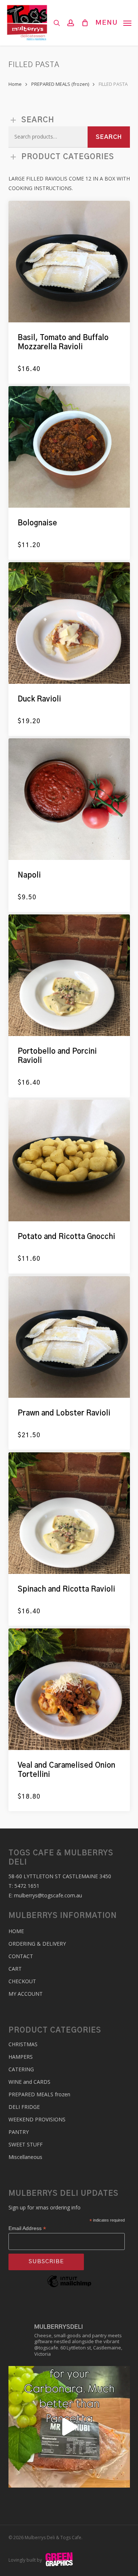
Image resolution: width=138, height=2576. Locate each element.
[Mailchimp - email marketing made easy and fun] (69, 2292)
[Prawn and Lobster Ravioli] (69, 1337)
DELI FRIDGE (24, 2107)
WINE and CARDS (29, 2082)
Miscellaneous (25, 2157)
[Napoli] (69, 799)
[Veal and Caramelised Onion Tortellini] (69, 1689)
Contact (21, 1956)
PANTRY (19, 2132)
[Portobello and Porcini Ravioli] (69, 975)
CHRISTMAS (23, 2044)
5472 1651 (27, 1886)
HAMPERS (21, 2057)
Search (109, 137)
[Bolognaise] (69, 447)
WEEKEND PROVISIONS (37, 2119)
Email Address (27, 2228)
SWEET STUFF (26, 2144)
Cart (15, 1969)
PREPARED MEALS (39, 2094)
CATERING (21, 2069)
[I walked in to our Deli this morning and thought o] (69, 2427)
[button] (113, 22)
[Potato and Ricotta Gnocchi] (69, 1161)
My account (26, 1994)
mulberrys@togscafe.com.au (48, 1895)
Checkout (22, 1981)
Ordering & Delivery (37, 1944)
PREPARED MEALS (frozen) (60, 84)
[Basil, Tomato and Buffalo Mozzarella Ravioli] (69, 262)
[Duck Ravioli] (69, 623)
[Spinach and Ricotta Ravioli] (69, 1513)
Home (15, 84)
